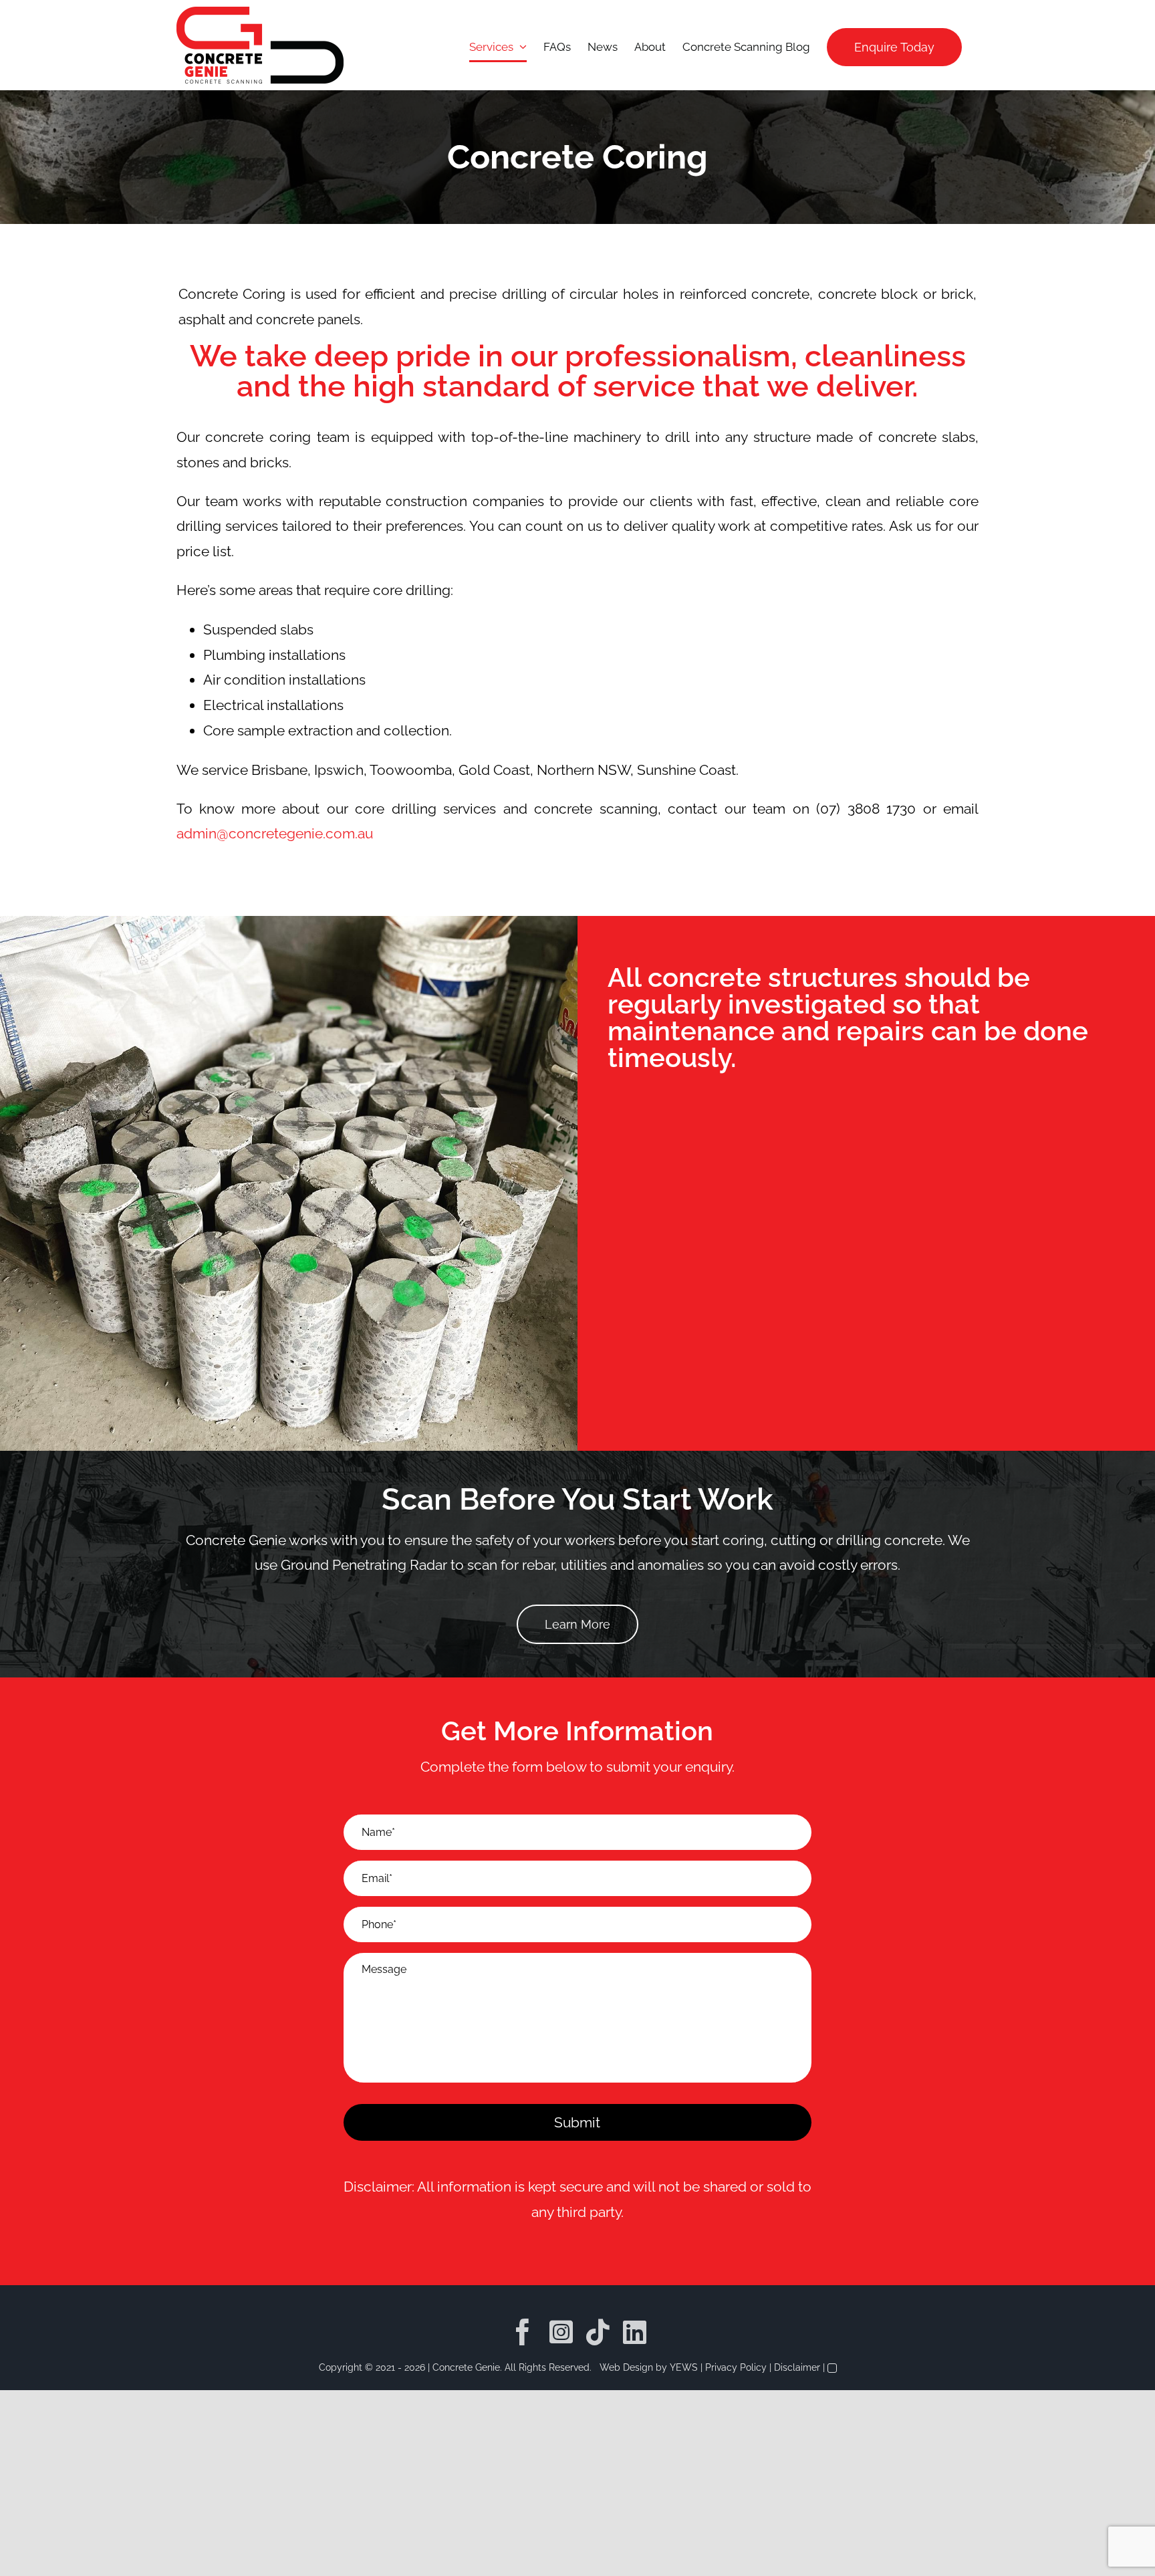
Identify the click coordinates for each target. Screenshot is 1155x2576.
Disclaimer (797, 2367)
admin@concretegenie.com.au (276, 833)
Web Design (626, 2367)
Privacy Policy (736, 2367)
